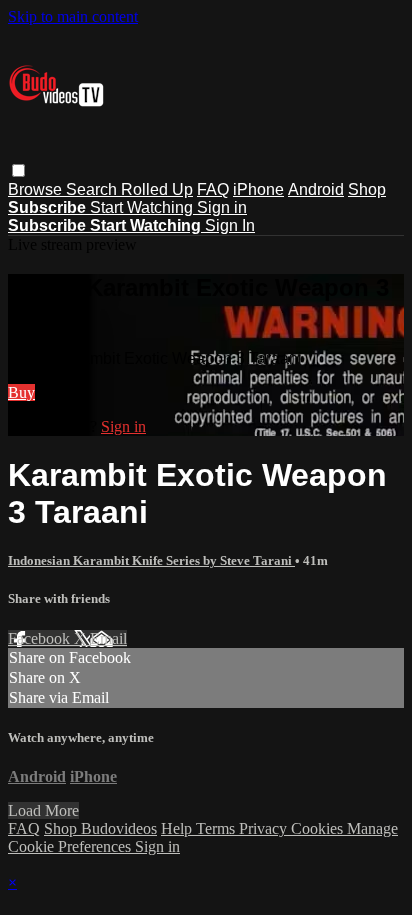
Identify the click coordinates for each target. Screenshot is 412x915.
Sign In (230, 225)
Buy (21, 392)
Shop (367, 189)
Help (178, 828)
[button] (18, 170)
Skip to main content (73, 16)
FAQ (213, 189)
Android (316, 189)
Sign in (222, 207)
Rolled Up (157, 189)
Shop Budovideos (100, 828)
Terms (217, 828)
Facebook (41, 638)
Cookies (319, 828)
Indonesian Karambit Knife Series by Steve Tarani (151, 560)
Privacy (265, 828)
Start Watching (143, 207)
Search (93, 189)
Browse (37, 189)
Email (108, 638)
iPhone (258, 189)
